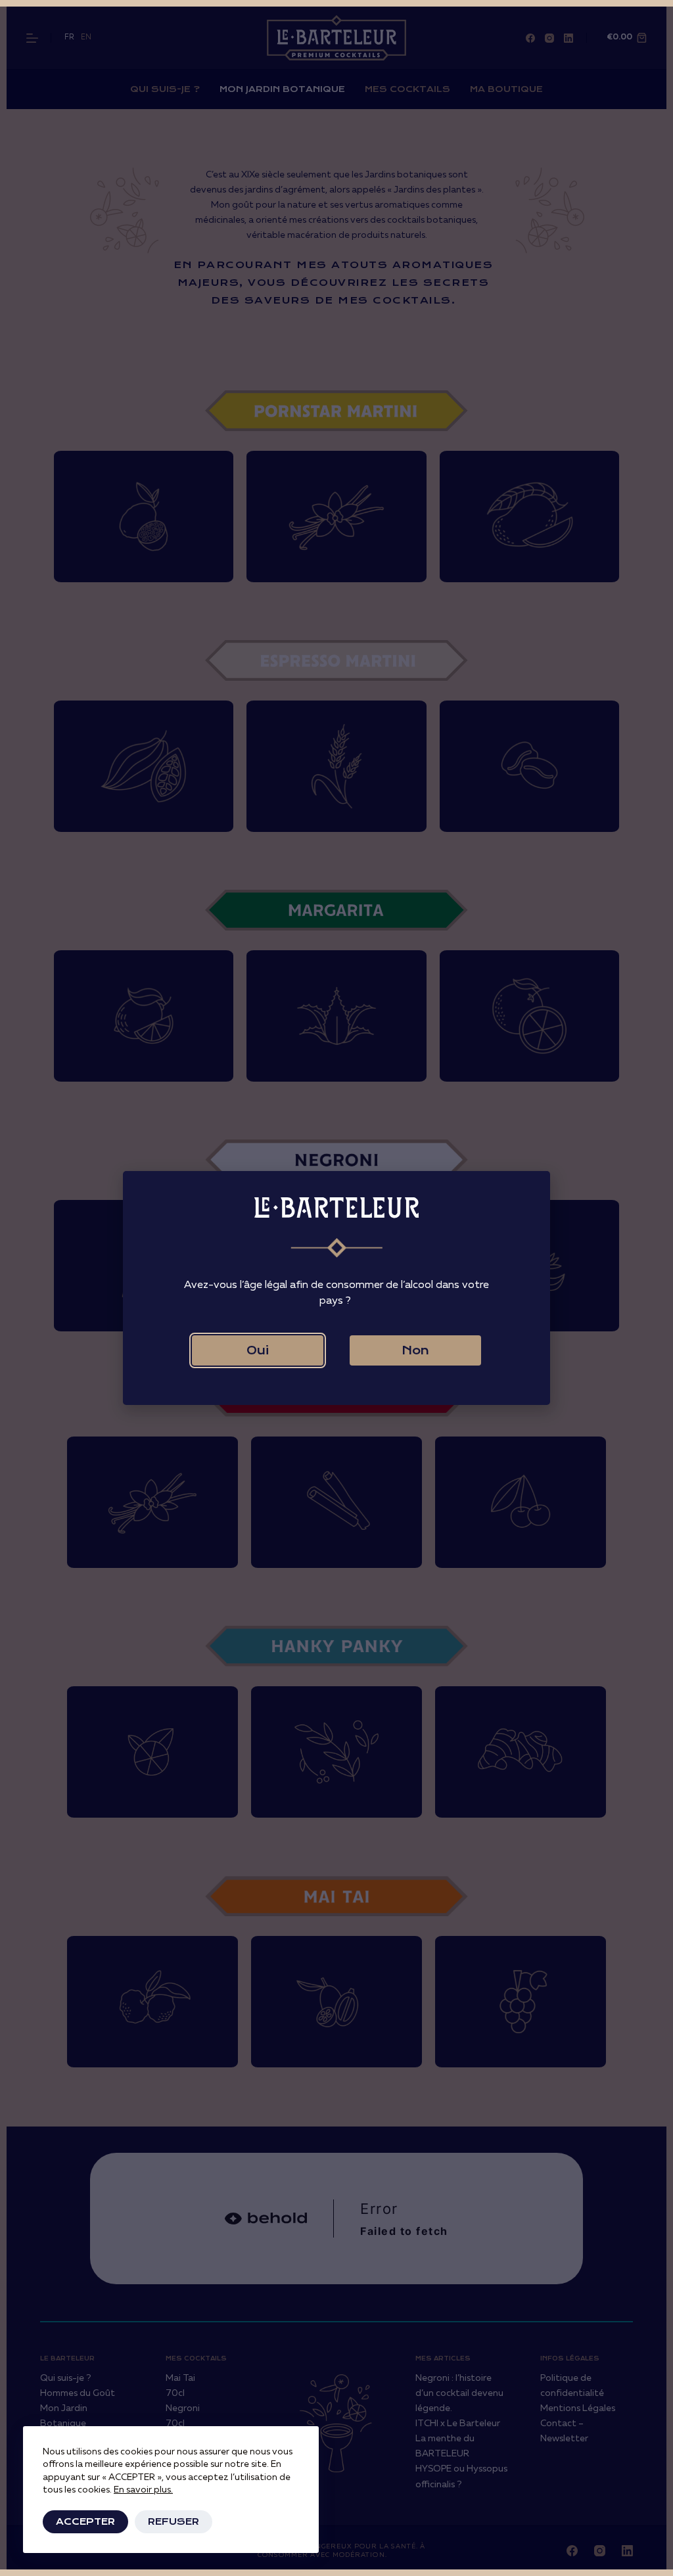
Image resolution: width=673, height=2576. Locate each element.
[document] (336, 1288)
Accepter (85, 2521)
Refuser (174, 2521)
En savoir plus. (143, 2490)
